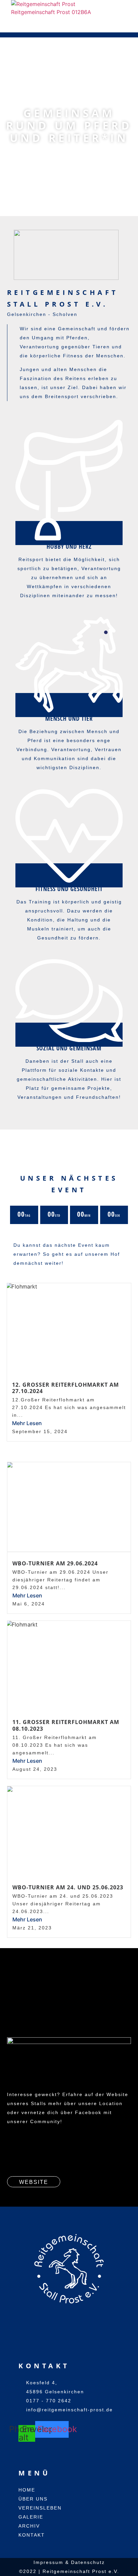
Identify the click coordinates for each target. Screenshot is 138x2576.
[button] (13, 24)
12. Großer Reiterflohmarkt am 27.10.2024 (65, 1388)
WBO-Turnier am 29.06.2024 (55, 1563)
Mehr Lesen (27, 1423)
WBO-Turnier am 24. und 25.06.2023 (68, 1887)
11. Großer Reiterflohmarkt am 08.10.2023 (66, 1725)
